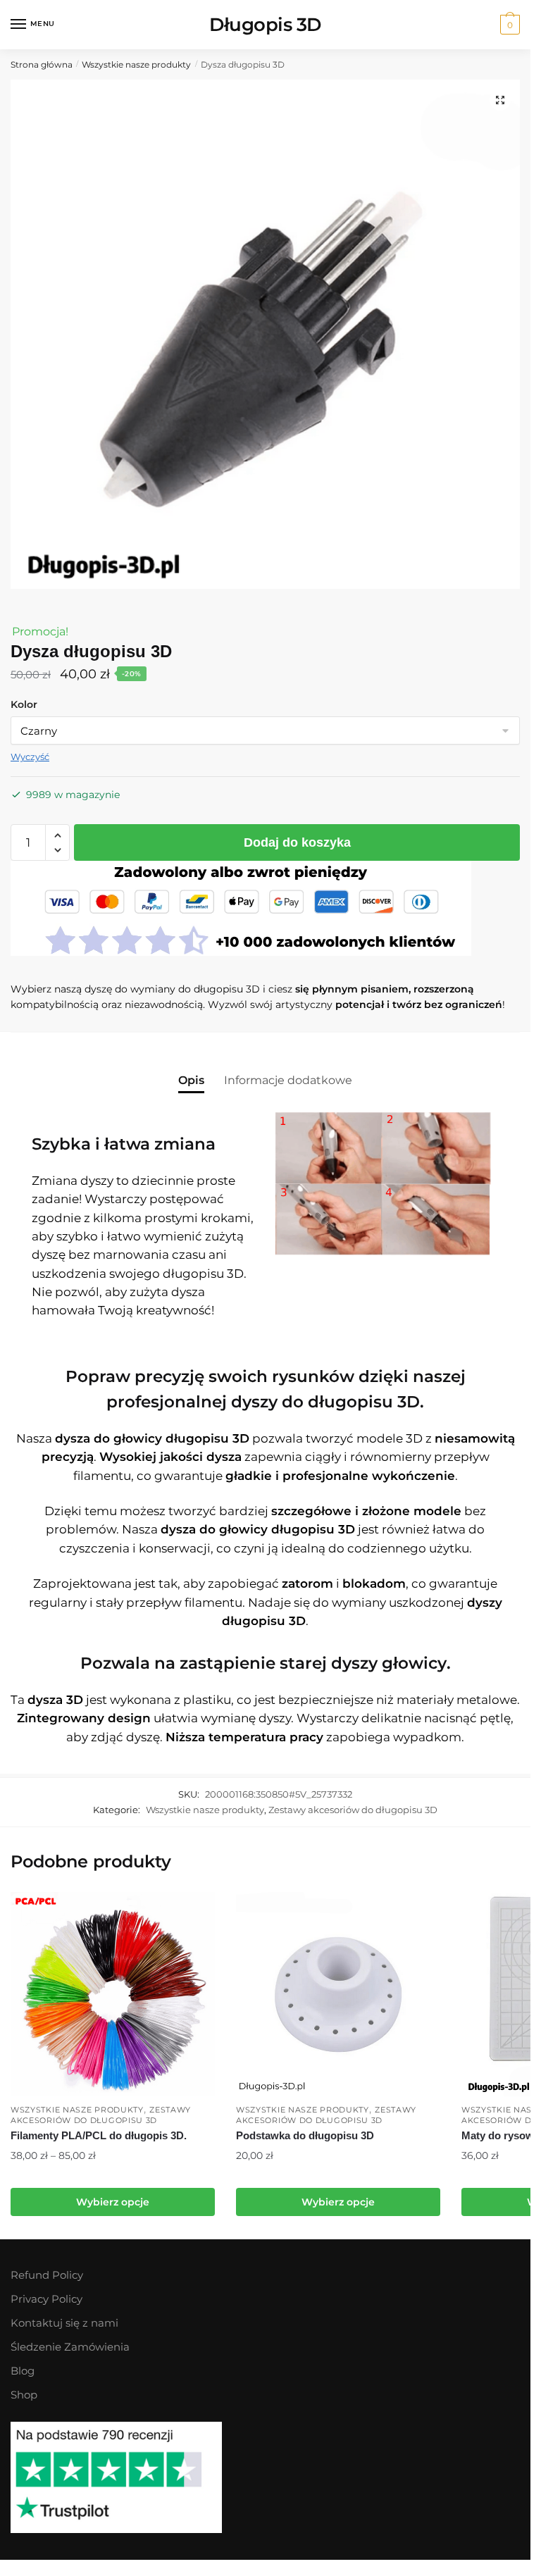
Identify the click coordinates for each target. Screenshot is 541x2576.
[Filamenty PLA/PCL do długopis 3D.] (113, 1994)
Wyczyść (30, 757)
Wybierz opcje (113, 2202)
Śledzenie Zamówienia (70, 2347)
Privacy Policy (46, 2299)
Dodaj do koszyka (297, 842)
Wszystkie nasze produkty (136, 64)
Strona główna (42, 64)
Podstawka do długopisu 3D (305, 2135)
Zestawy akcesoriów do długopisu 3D (353, 1810)
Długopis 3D (265, 24)
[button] (500, 100)
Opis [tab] (191, 1080)
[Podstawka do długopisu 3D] (338, 1994)
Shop (24, 2395)
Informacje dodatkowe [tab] (288, 1080)
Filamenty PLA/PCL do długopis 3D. (99, 2135)
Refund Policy (47, 2275)
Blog (23, 2371)
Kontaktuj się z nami (64, 2323)
